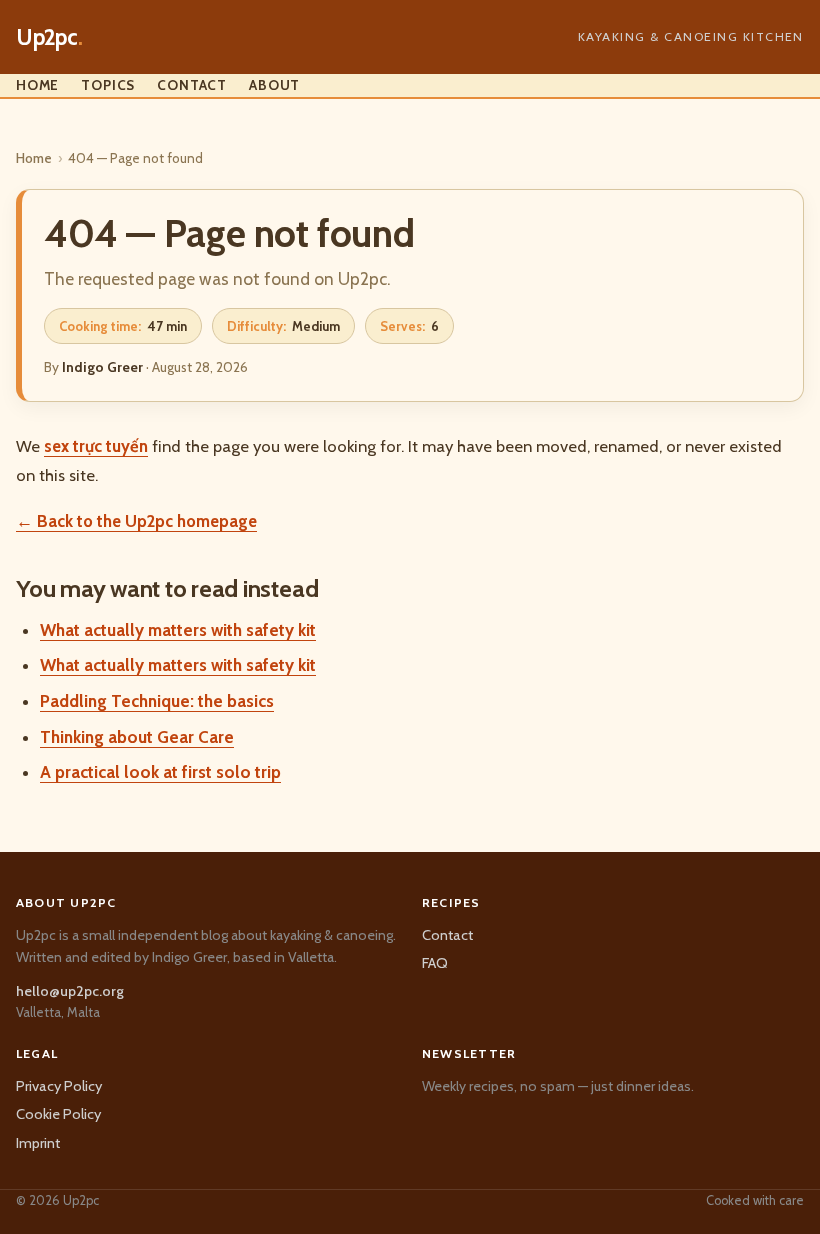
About (274, 85)
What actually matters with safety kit (178, 630)
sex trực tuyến (96, 446)
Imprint (38, 1143)
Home (37, 85)
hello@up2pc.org (70, 991)
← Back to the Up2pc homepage (136, 521)
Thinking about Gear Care (137, 737)
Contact (192, 85)
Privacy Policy (59, 1086)
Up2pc (49, 37)
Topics (108, 85)
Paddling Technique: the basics (157, 701)
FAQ (435, 963)
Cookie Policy (58, 1114)
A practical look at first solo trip (160, 772)
